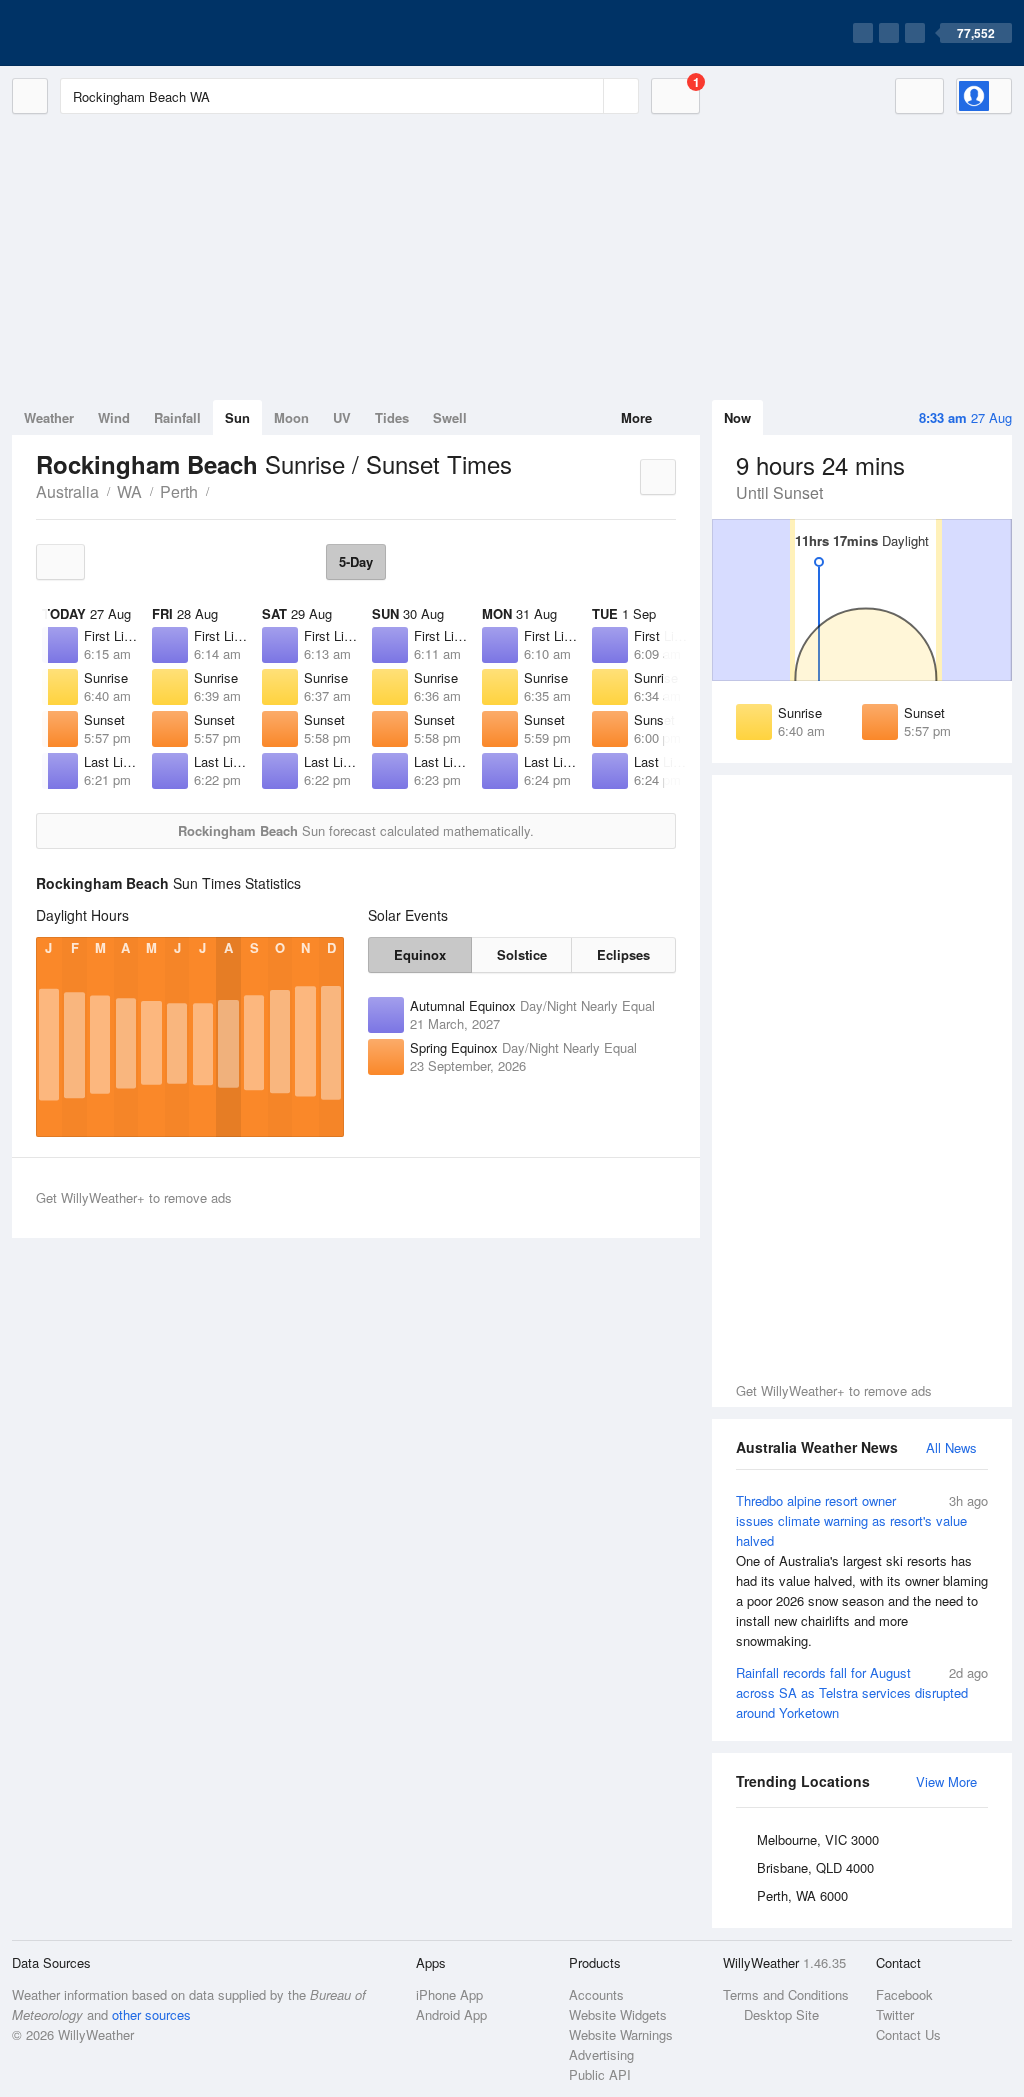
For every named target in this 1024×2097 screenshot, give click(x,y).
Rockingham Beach (220, 490)
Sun (237, 417)
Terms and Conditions (786, 1994)
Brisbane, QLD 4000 (815, 1867)
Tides (392, 417)
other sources (151, 2014)
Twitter (895, 2014)
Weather (49, 417)
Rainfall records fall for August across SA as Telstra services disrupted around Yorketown (862, 1692)
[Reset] (586, 96)
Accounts (596, 1994)
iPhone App (449, 1994)
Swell (450, 417)
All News (951, 1447)
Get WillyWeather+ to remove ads (834, 1390)
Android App (451, 2014)
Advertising (601, 2054)
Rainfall (177, 417)
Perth (179, 491)
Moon (291, 417)
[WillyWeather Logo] (106, 33)
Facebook (904, 1994)
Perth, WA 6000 (802, 1895)
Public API (600, 2074)
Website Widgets (618, 2014)
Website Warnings (621, 2034)
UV (342, 417)
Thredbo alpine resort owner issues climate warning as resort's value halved (862, 1570)
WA (129, 491)
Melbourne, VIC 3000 (818, 1839)
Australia (67, 491)
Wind (114, 417)
